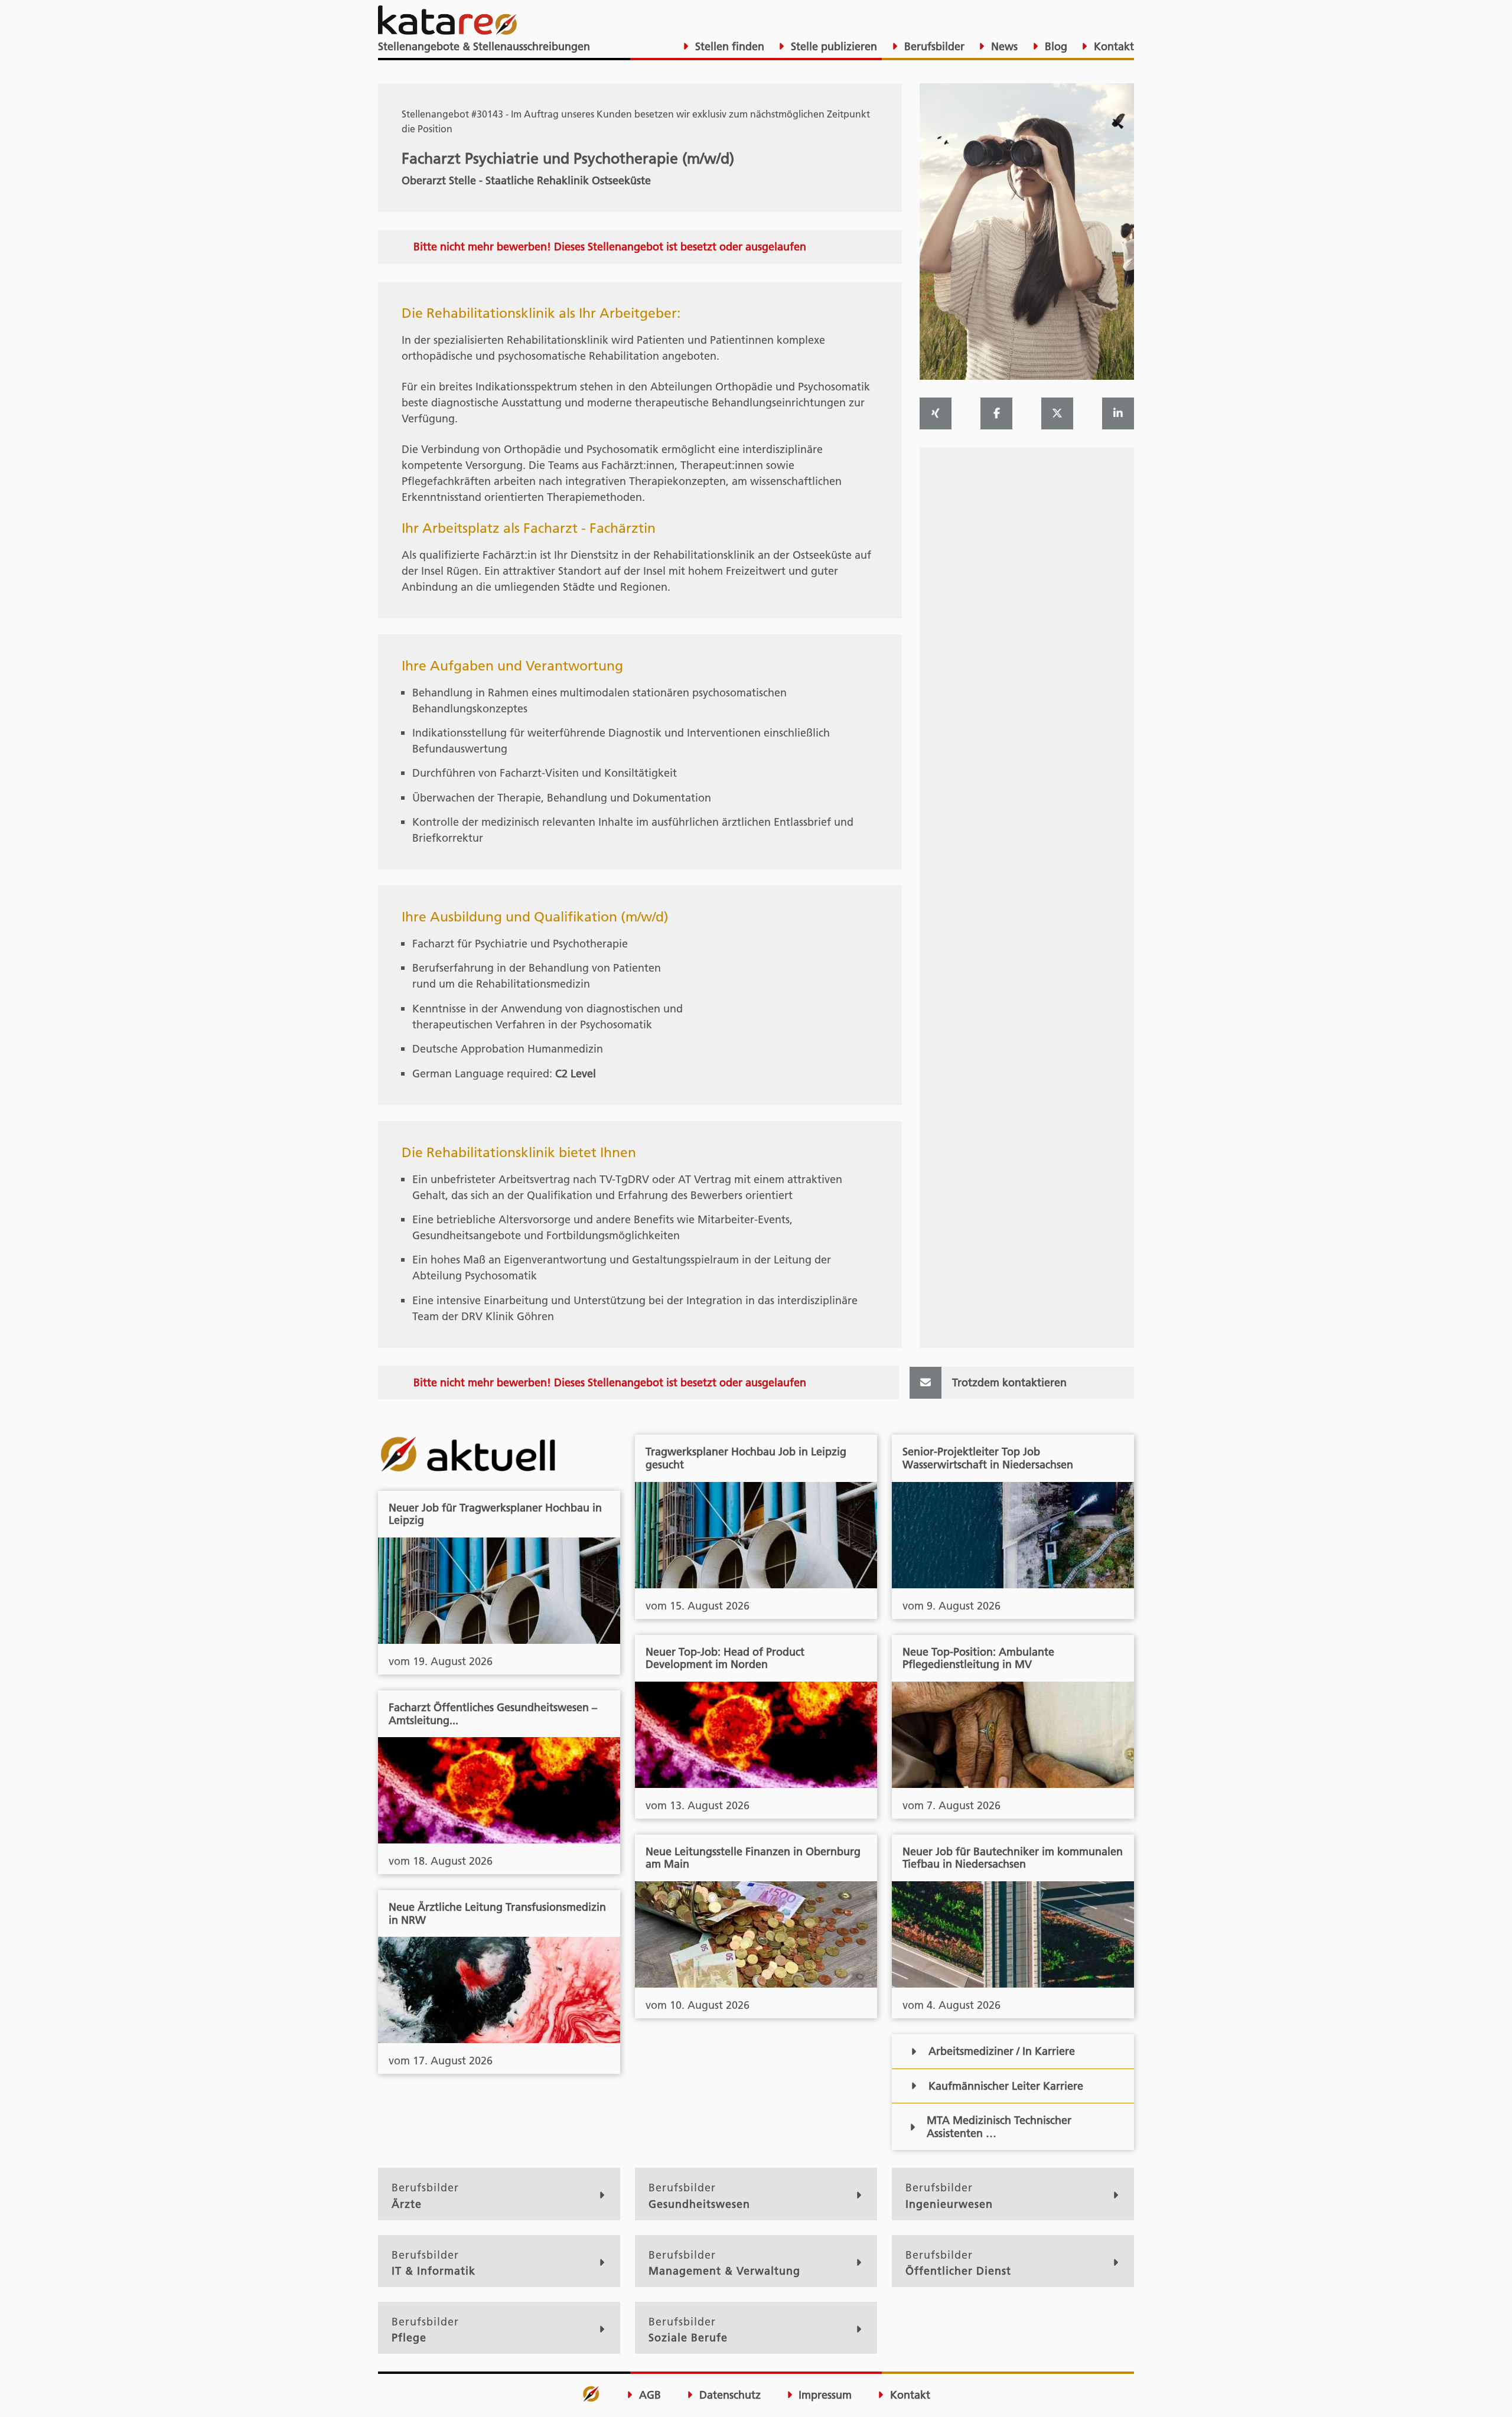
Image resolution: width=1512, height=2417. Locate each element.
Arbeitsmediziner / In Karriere (1002, 2051)
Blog (1055, 46)
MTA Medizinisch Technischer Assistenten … (999, 2127)
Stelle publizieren (832, 46)
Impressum (824, 2395)
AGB (649, 2395)
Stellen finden (728, 46)
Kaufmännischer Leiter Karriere (1006, 2086)
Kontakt (1112, 46)
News (1003, 46)
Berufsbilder (933, 46)
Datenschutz (729, 2395)
